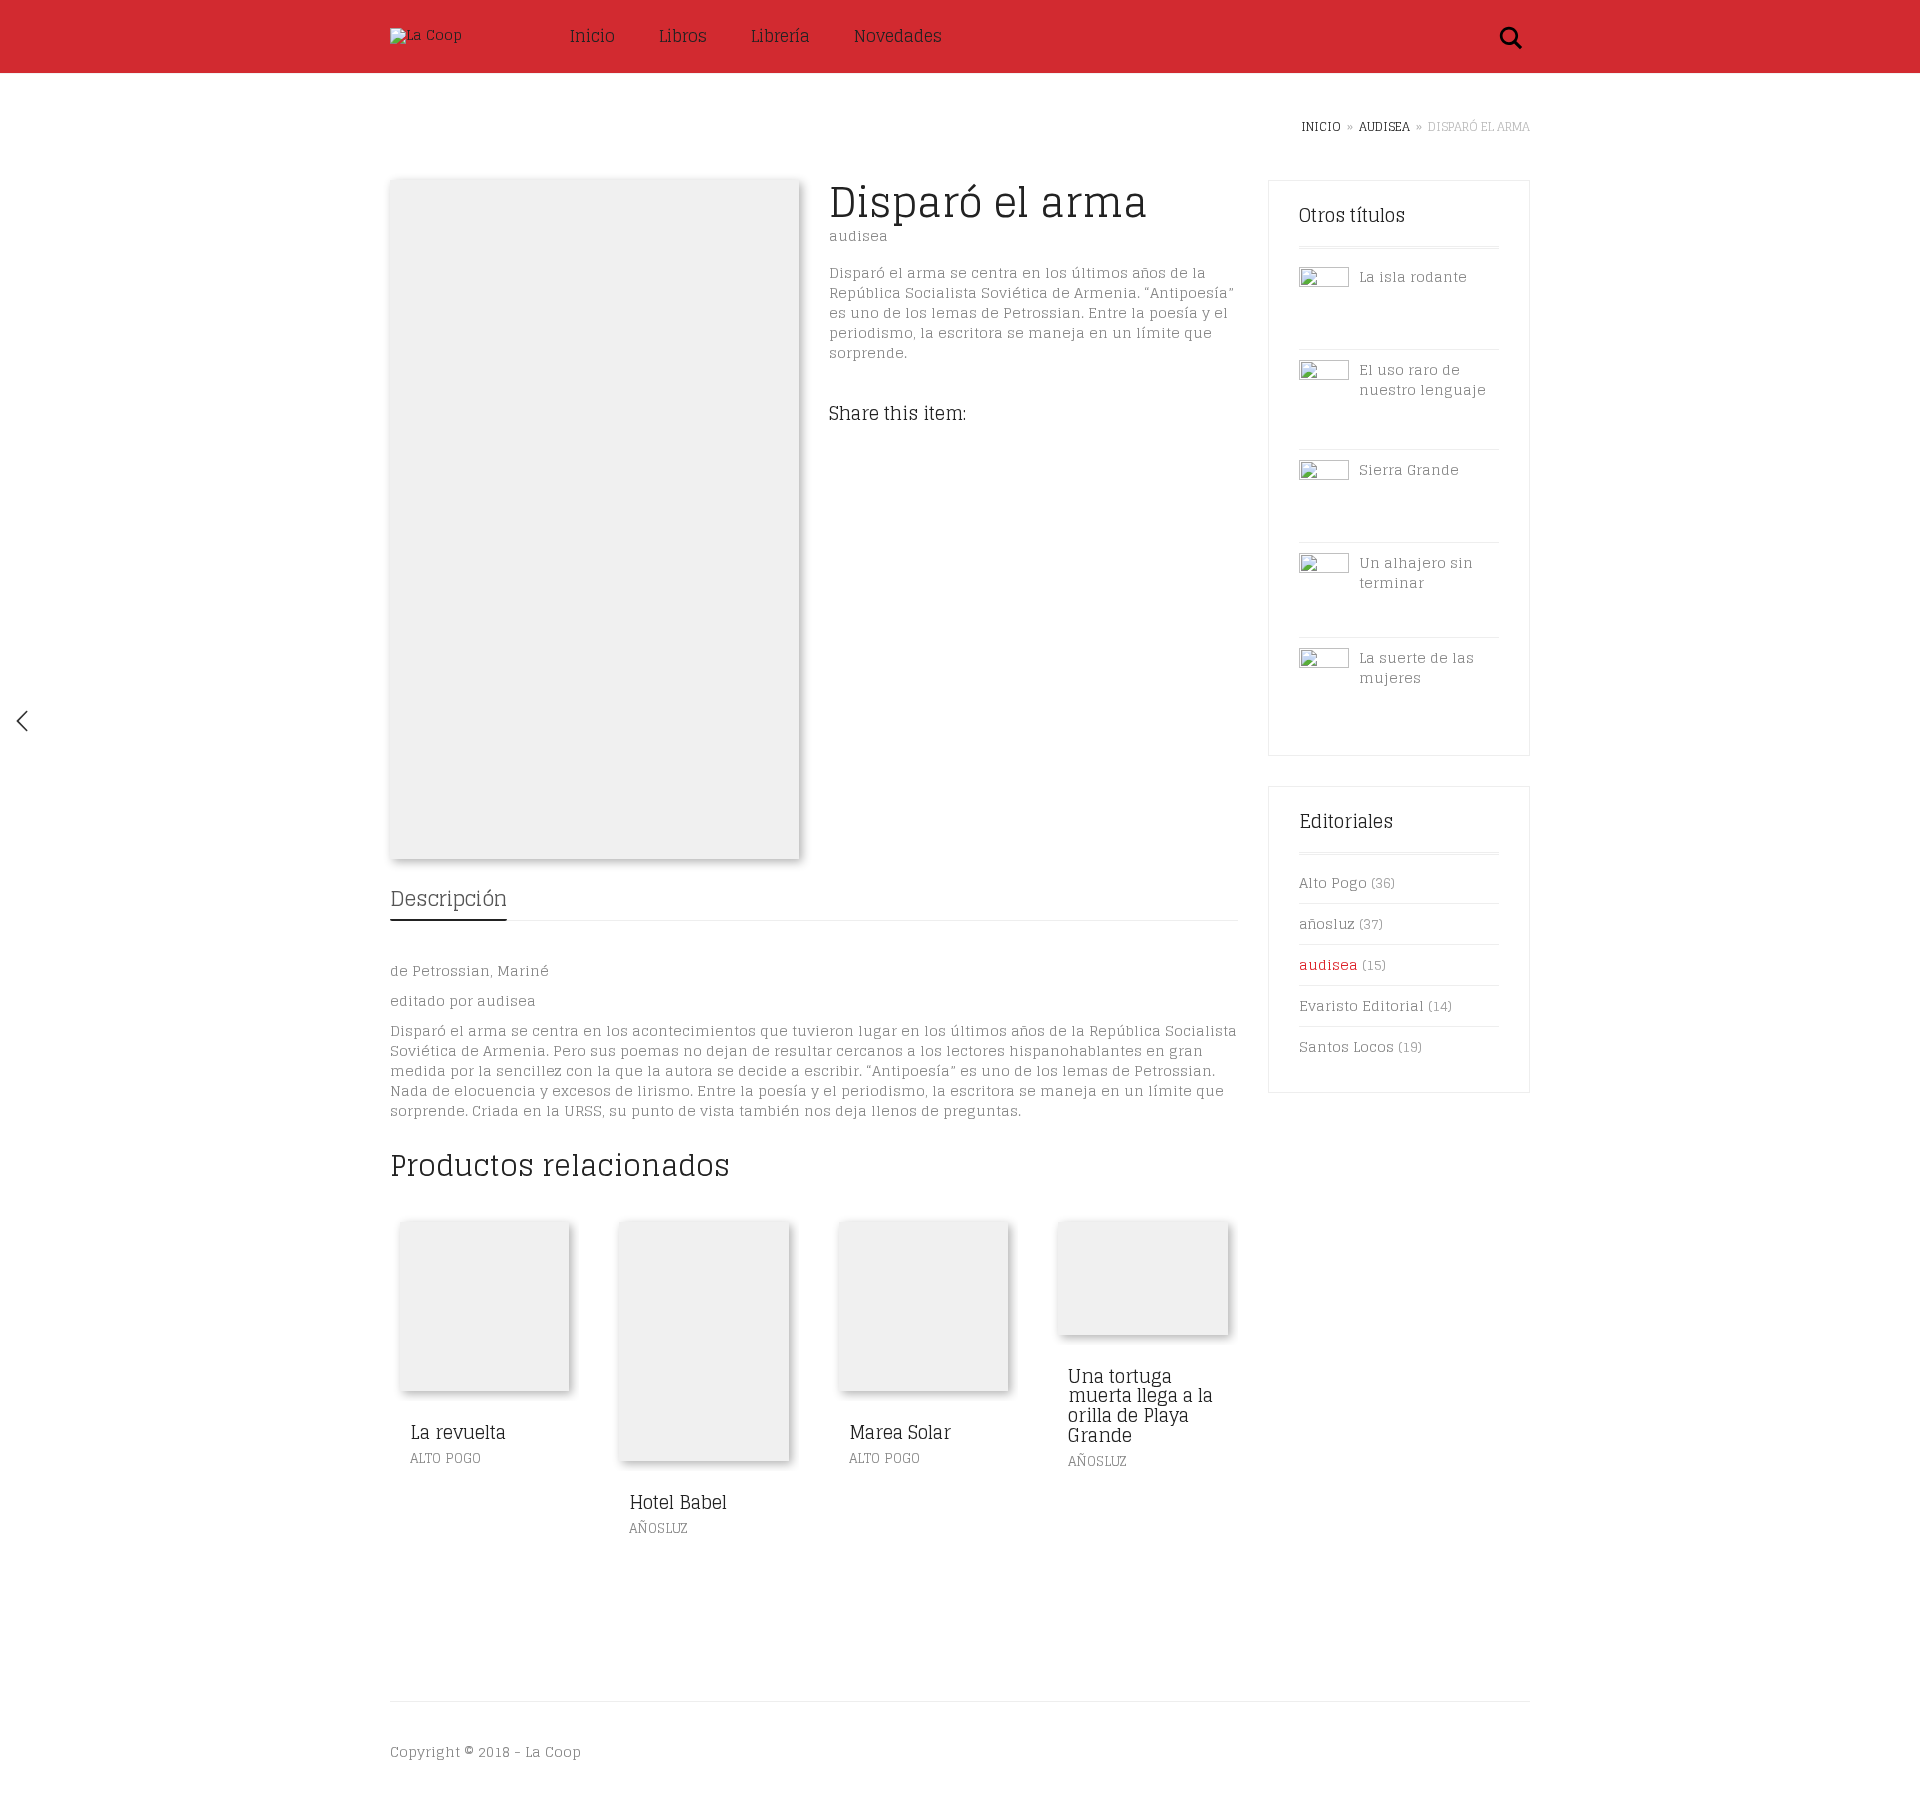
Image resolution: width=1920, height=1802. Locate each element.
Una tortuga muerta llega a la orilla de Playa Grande (1140, 1405)
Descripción (448, 899)
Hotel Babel (678, 1502)
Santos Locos (1346, 1046)
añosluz (658, 1528)
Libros (683, 36)
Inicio (592, 36)
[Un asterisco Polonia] (22, 721)
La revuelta (458, 1432)
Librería (780, 36)
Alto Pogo (445, 1458)
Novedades (898, 36)
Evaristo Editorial (1361, 1005)
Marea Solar (900, 1432)
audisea (1384, 126)
